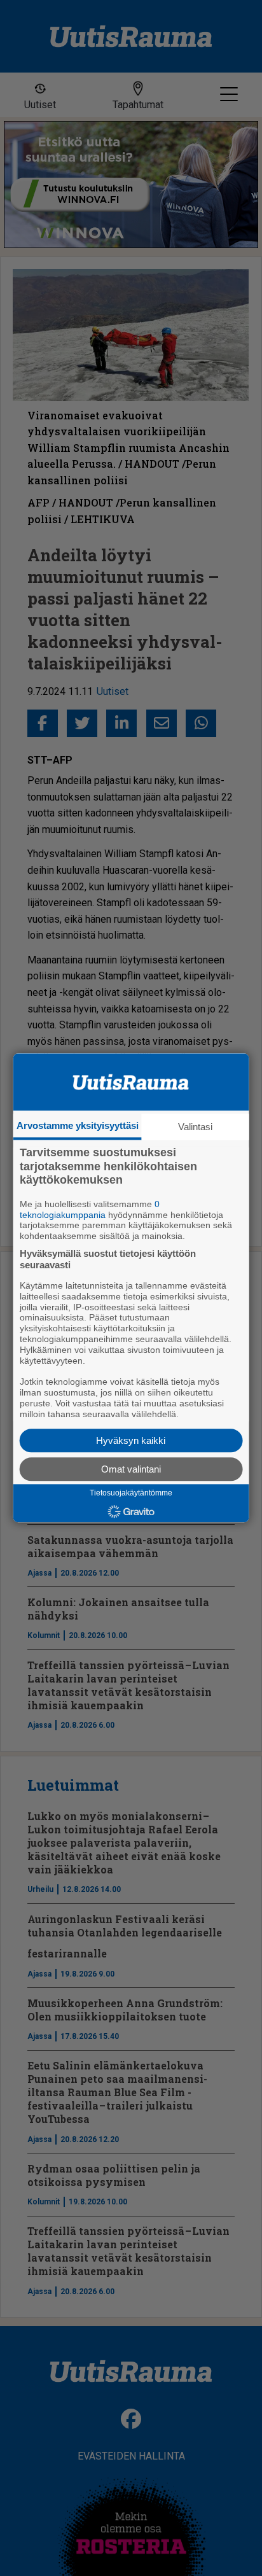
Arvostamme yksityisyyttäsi (78, 1125)
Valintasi (195, 1127)
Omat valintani (131, 1470)
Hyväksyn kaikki (131, 1441)
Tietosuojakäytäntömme (131, 1494)
